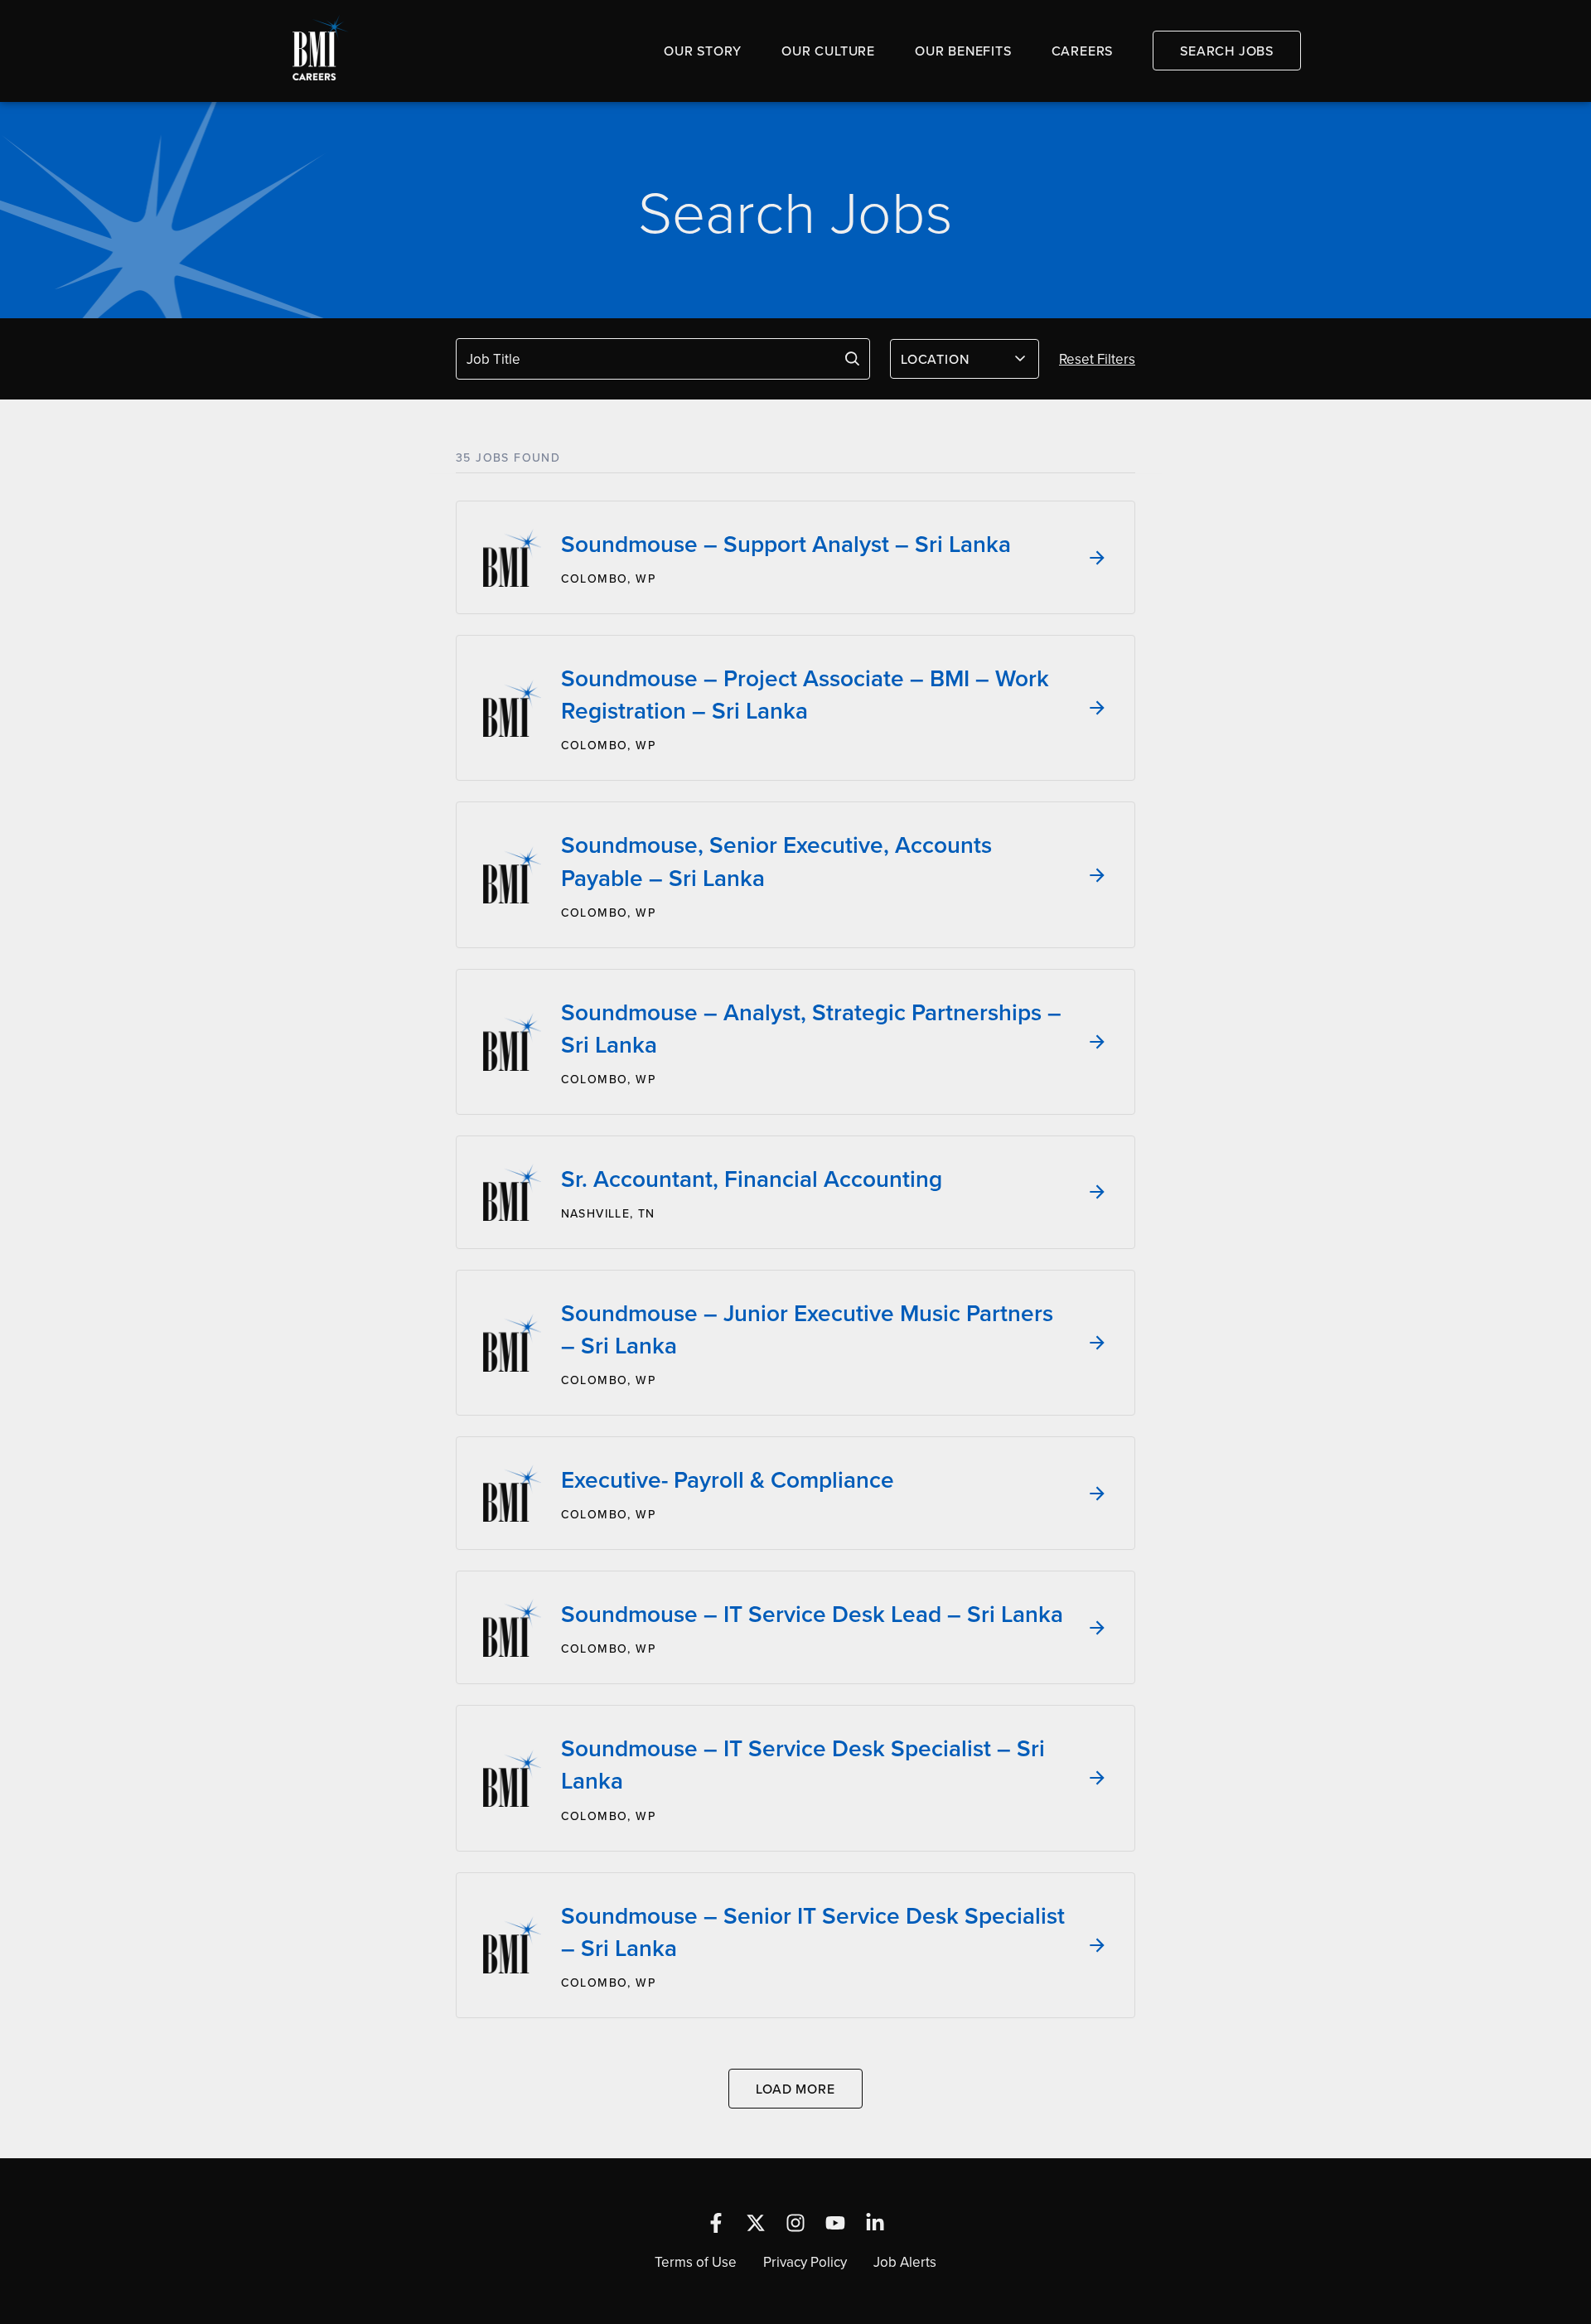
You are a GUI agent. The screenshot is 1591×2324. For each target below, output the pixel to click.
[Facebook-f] (716, 2223)
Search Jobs (1227, 51)
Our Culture (828, 51)
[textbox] (955, 359)
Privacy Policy (805, 2262)
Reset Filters (1097, 359)
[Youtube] (835, 2223)
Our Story (703, 51)
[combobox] (965, 359)
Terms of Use (696, 2262)
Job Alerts (905, 2262)
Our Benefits (963, 51)
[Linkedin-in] (875, 2223)
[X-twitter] (756, 2223)
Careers (1083, 51)
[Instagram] (795, 2223)
